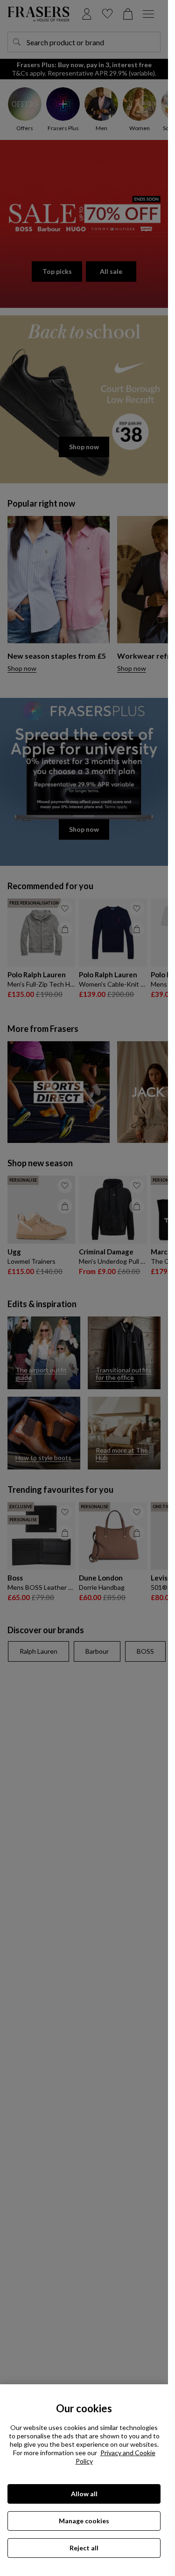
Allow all (84, 2494)
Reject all (84, 2548)
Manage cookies (84, 2521)
